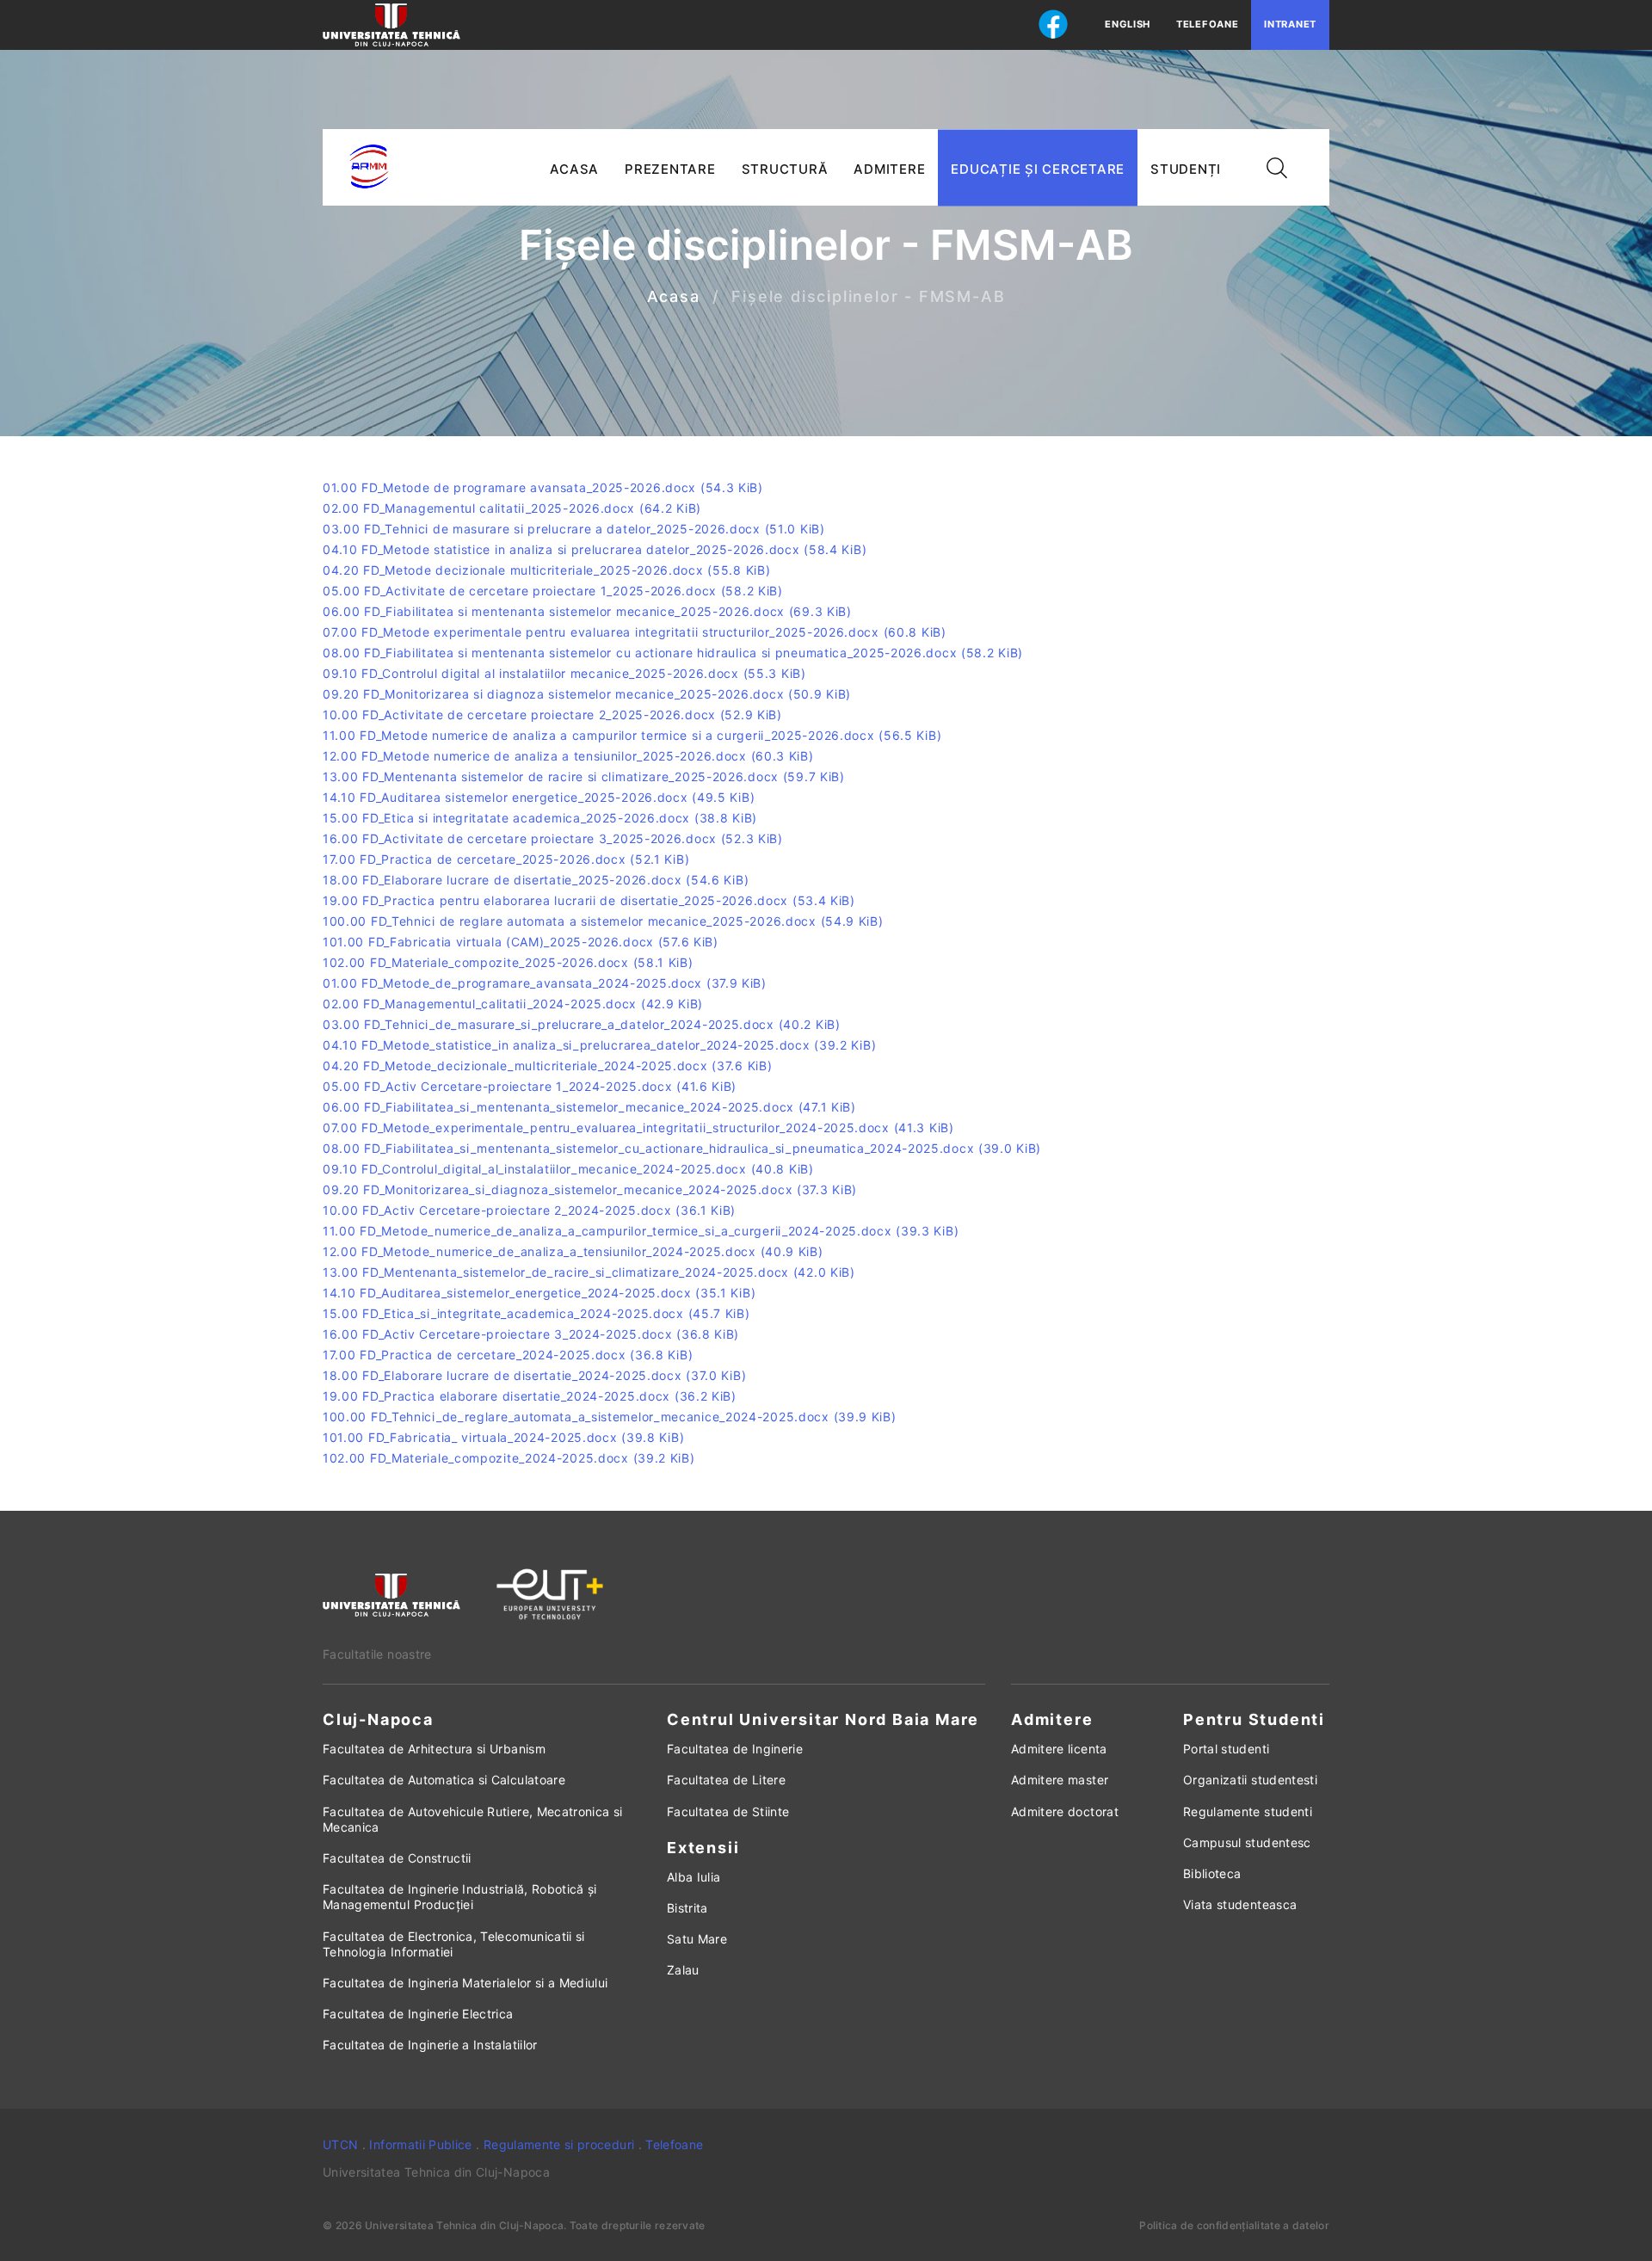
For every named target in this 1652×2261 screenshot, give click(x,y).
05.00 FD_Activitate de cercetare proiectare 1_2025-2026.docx (553, 591)
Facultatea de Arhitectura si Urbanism (434, 1749)
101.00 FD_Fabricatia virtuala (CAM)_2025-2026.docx (521, 942)
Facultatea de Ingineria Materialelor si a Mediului (465, 1983)
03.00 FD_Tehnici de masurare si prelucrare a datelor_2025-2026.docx (574, 529)
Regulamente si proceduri (559, 2144)
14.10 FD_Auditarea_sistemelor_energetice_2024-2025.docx (539, 1293)
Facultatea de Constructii (397, 1858)
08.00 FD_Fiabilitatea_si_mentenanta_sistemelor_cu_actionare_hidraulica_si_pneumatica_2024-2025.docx (682, 1148)
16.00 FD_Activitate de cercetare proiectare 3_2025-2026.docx (553, 838)
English (1128, 24)
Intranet (1290, 24)
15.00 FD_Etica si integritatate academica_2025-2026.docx (540, 818)
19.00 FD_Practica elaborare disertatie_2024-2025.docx (530, 1396)
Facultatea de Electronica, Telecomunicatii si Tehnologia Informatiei (454, 1944)
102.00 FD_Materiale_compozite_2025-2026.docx (508, 962)
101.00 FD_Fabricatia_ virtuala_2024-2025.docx (503, 1437)
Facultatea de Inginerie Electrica (418, 2014)
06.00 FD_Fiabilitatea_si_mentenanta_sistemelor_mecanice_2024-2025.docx (589, 1107)
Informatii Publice (420, 2144)
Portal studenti (1226, 1749)
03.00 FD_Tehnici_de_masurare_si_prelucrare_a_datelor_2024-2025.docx (582, 1024)
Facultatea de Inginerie (735, 1749)
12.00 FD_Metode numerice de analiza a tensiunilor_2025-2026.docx (568, 756)
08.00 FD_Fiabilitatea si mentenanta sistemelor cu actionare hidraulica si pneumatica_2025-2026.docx (673, 653)
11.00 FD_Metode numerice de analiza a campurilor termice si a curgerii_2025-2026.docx (632, 735)
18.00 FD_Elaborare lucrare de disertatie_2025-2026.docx (536, 880)
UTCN (340, 2144)
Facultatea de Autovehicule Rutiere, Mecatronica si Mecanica (473, 1819)
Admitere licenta (1059, 1749)
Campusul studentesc (1247, 1842)
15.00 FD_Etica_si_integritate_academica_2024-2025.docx (536, 1313)
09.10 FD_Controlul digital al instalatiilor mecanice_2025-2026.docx (564, 673)
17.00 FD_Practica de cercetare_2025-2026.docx (506, 859)
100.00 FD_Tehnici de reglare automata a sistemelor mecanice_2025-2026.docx (603, 921)
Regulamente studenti (1248, 1811)
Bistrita (687, 1908)
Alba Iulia (694, 1877)
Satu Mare (697, 1939)
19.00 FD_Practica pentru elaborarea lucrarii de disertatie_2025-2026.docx (589, 900)
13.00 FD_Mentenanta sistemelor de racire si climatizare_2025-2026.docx (584, 776)
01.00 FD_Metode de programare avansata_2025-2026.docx (543, 487)
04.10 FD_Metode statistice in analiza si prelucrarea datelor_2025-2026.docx (595, 549)
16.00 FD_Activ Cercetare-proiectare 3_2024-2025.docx (531, 1334)
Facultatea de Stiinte (728, 1811)
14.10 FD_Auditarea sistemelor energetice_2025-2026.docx (539, 797)
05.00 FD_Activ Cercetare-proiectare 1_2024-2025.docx (530, 1086)
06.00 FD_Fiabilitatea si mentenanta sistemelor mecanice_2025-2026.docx (587, 611)
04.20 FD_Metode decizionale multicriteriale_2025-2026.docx (546, 570)
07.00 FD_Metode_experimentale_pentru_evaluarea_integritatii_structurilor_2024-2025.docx (638, 1127)
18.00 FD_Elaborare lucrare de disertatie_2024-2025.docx (534, 1375)
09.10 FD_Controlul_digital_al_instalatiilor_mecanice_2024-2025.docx (568, 1169)
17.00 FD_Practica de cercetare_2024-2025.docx (508, 1355)
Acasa (674, 297)
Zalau (683, 1970)
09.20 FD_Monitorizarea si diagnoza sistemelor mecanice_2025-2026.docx (587, 694)
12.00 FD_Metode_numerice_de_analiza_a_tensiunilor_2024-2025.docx (573, 1251)
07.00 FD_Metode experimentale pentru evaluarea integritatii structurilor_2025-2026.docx (635, 632)
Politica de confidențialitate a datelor (1234, 2225)
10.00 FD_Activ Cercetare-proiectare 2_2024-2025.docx (529, 1210)
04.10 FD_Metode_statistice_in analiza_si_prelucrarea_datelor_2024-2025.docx (599, 1045)
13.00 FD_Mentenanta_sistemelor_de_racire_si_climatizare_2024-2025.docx (589, 1272)
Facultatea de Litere (726, 1780)
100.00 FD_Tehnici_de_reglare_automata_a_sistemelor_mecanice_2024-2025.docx (610, 1417)
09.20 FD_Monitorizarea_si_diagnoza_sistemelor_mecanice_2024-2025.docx (590, 1189)
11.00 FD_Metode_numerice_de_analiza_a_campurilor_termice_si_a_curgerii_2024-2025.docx (641, 1231)
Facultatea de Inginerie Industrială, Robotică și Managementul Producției (460, 1897)
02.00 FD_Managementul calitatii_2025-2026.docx (512, 508)
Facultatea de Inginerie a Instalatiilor (430, 2045)
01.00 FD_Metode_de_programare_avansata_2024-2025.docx (545, 983)
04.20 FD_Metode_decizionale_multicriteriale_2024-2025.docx (547, 1066)
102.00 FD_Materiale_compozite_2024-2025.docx (509, 1458)
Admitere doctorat (1065, 1811)
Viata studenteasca (1240, 1904)
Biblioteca (1212, 1873)
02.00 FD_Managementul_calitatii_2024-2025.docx (513, 1004)
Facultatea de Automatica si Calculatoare (444, 1780)
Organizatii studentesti (1250, 1780)
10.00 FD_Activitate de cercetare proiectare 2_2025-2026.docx (552, 715)
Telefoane (1207, 24)
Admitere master (1060, 1780)
